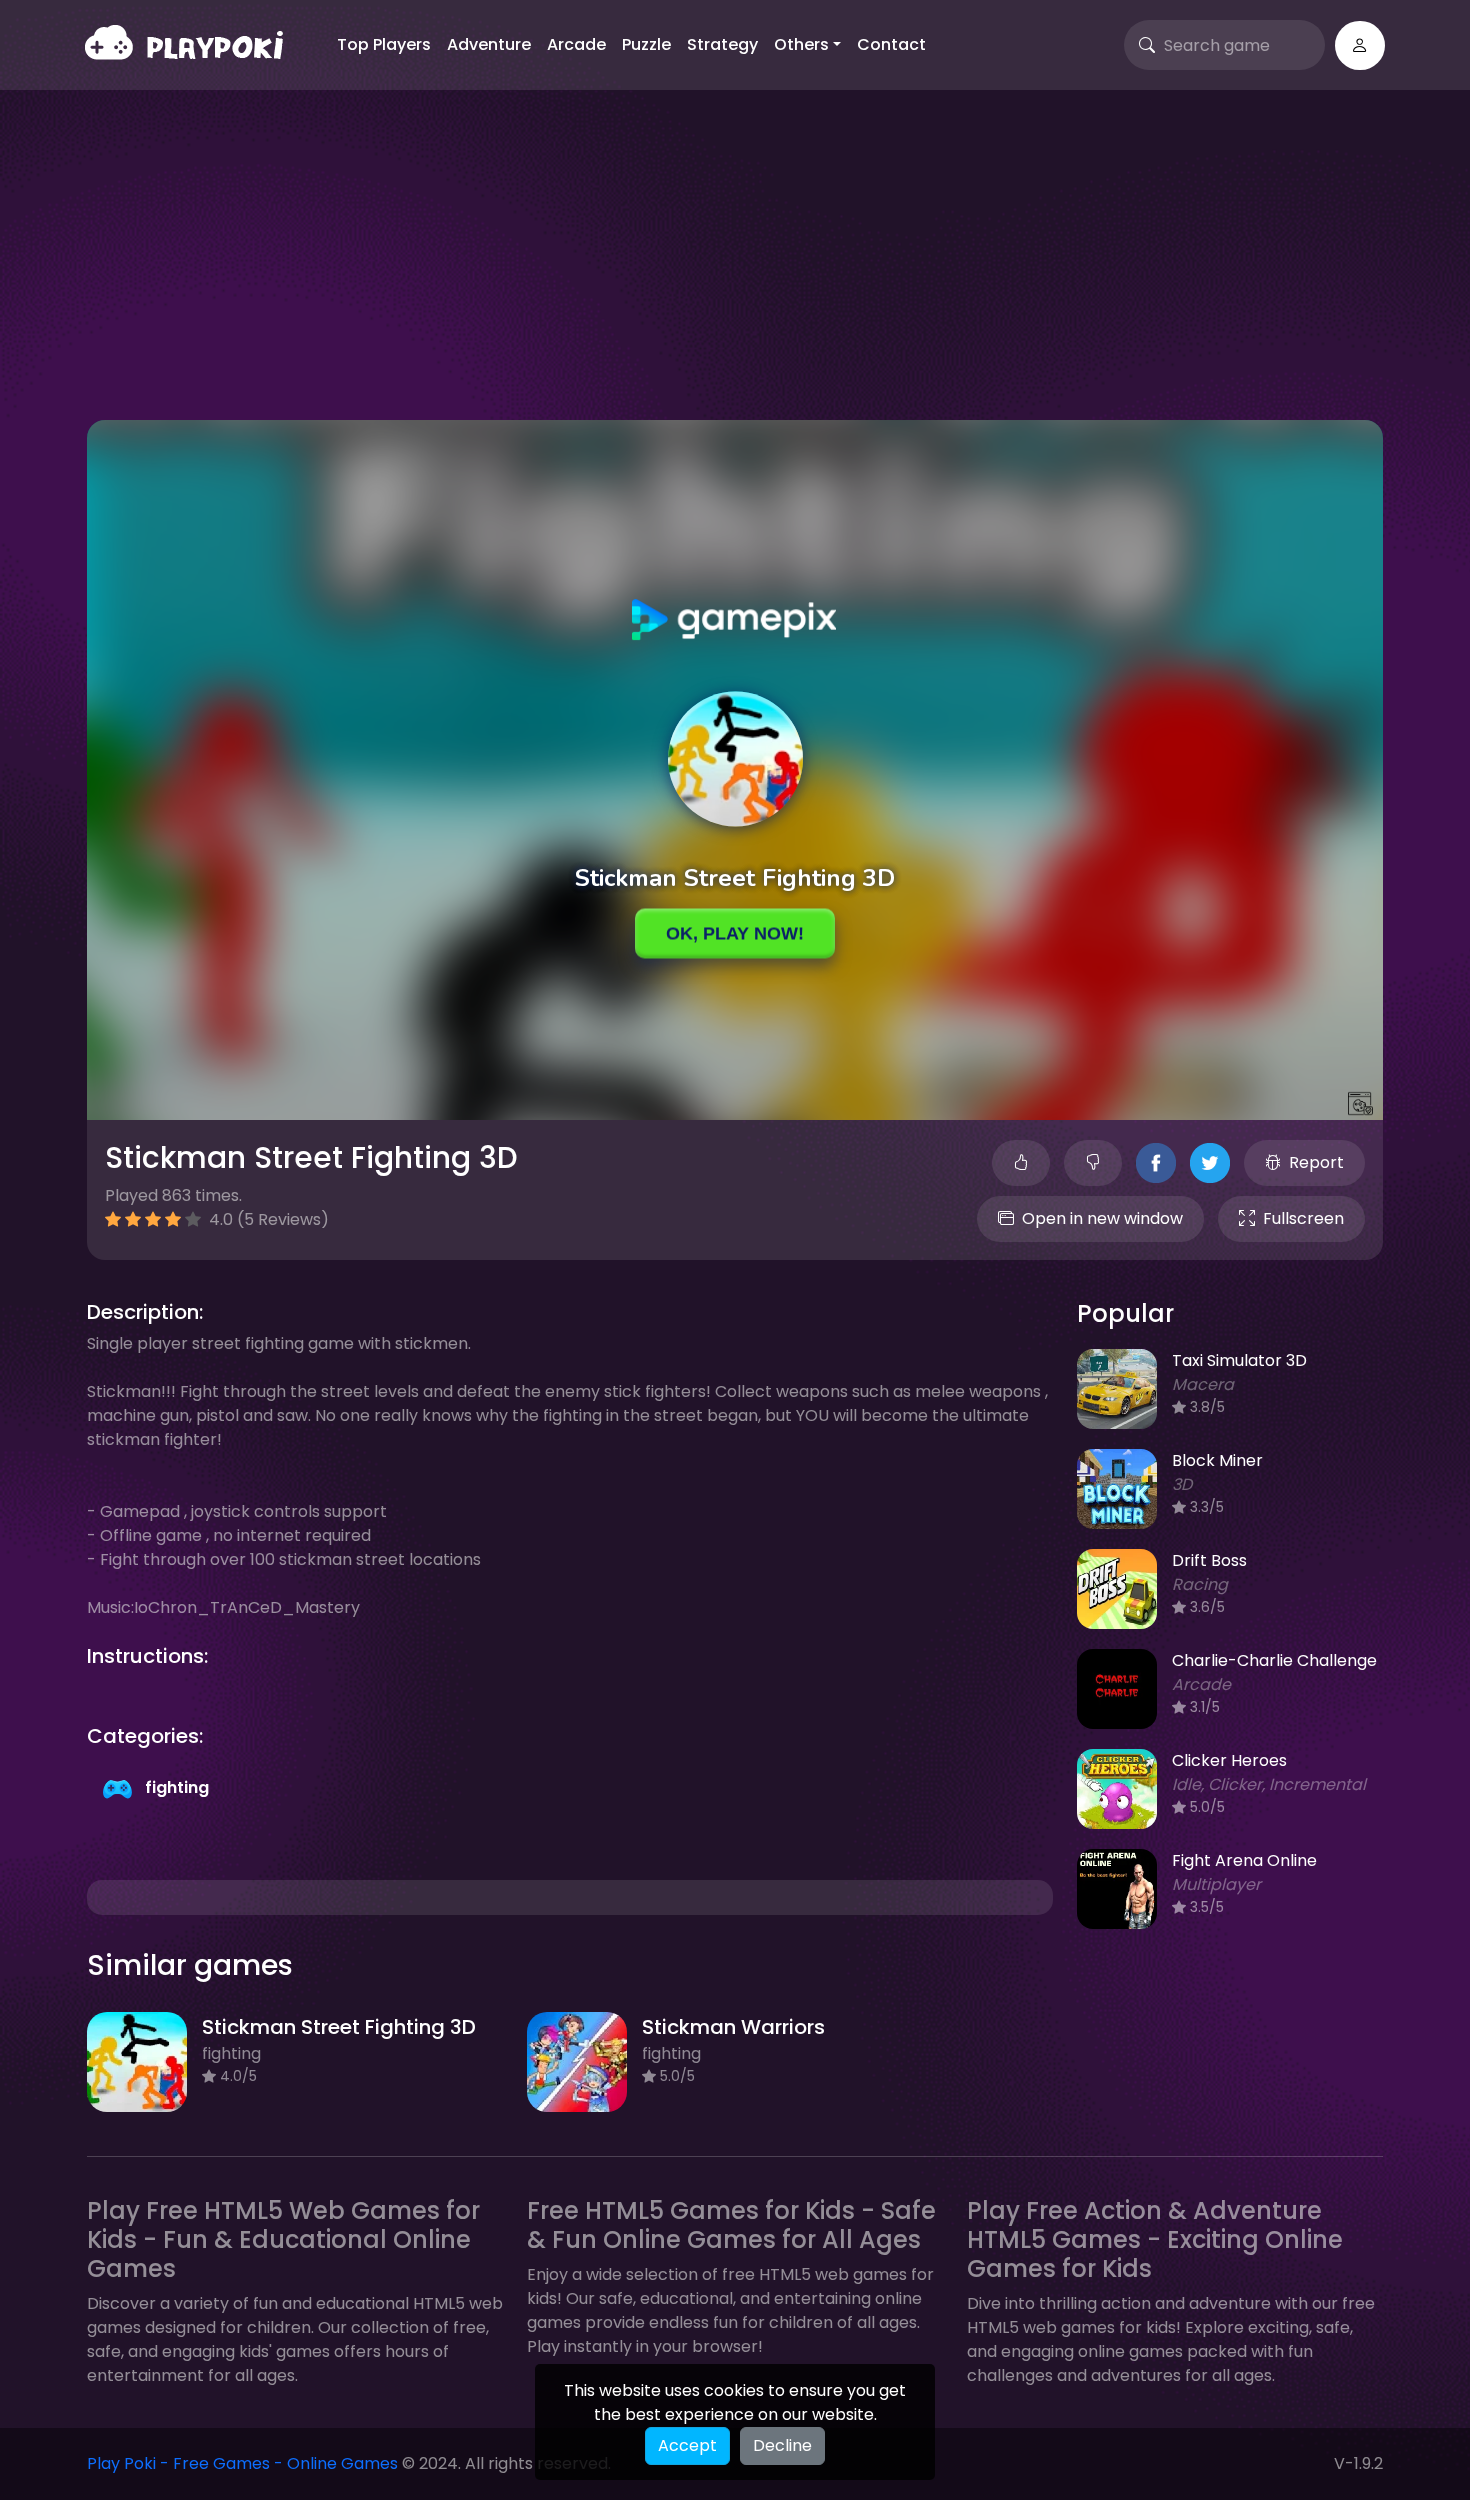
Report (1316, 1162)
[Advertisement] (735, 270)
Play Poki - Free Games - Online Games (242, 2463)
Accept (687, 2445)
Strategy (722, 44)
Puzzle (646, 44)
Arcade (576, 44)
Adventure (489, 44)
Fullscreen (1303, 1218)
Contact (891, 44)
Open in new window (1102, 1218)
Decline (782, 2445)
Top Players (384, 44)
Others (801, 44)
